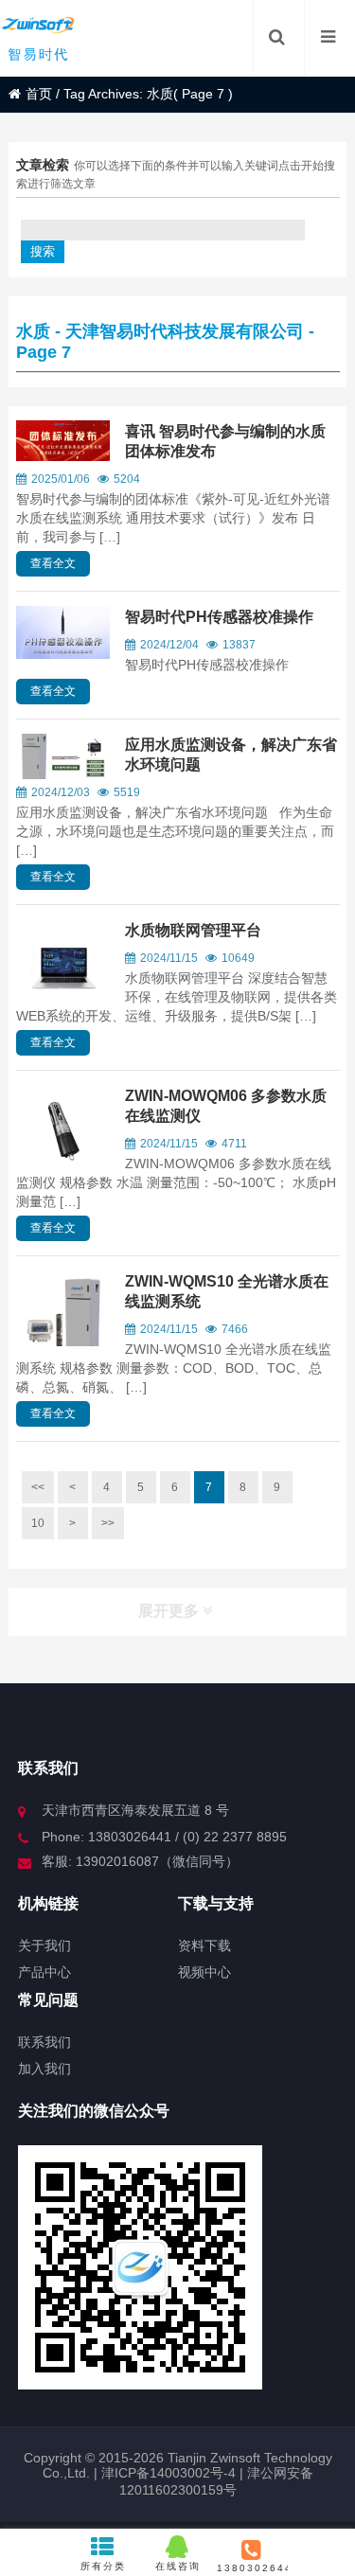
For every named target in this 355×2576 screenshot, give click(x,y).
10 (38, 1523)
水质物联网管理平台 (193, 930)
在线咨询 (178, 2566)
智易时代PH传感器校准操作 (219, 617)
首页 (39, 94)
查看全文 (53, 563)
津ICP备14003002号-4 (167, 2473)
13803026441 (252, 2568)
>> (108, 1523)
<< (38, 1487)
